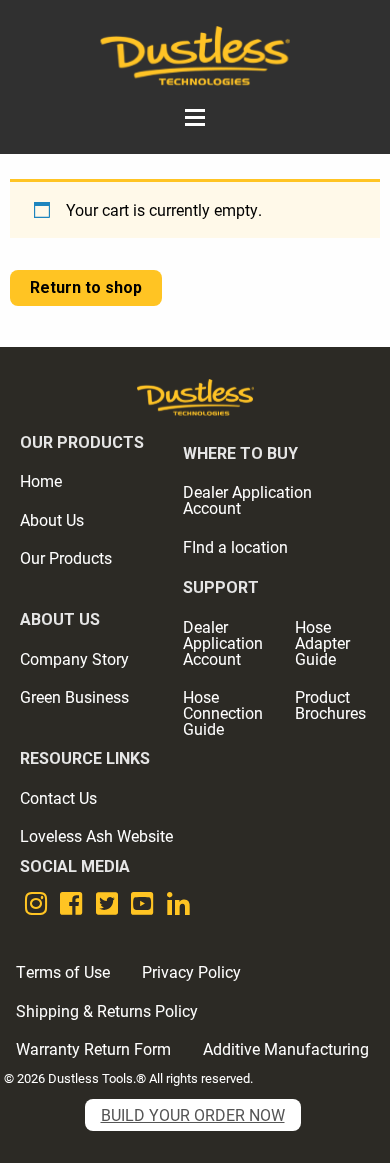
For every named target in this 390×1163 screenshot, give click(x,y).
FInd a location (235, 546)
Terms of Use (63, 971)
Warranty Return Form (93, 1048)
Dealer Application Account (247, 499)
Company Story (74, 658)
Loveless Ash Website (96, 835)
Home (41, 480)
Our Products (66, 557)
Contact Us (58, 797)
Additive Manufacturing (286, 1048)
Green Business (74, 696)
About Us (52, 519)
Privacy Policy (191, 971)
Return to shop (86, 287)
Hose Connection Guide (223, 712)
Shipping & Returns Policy (107, 1010)
